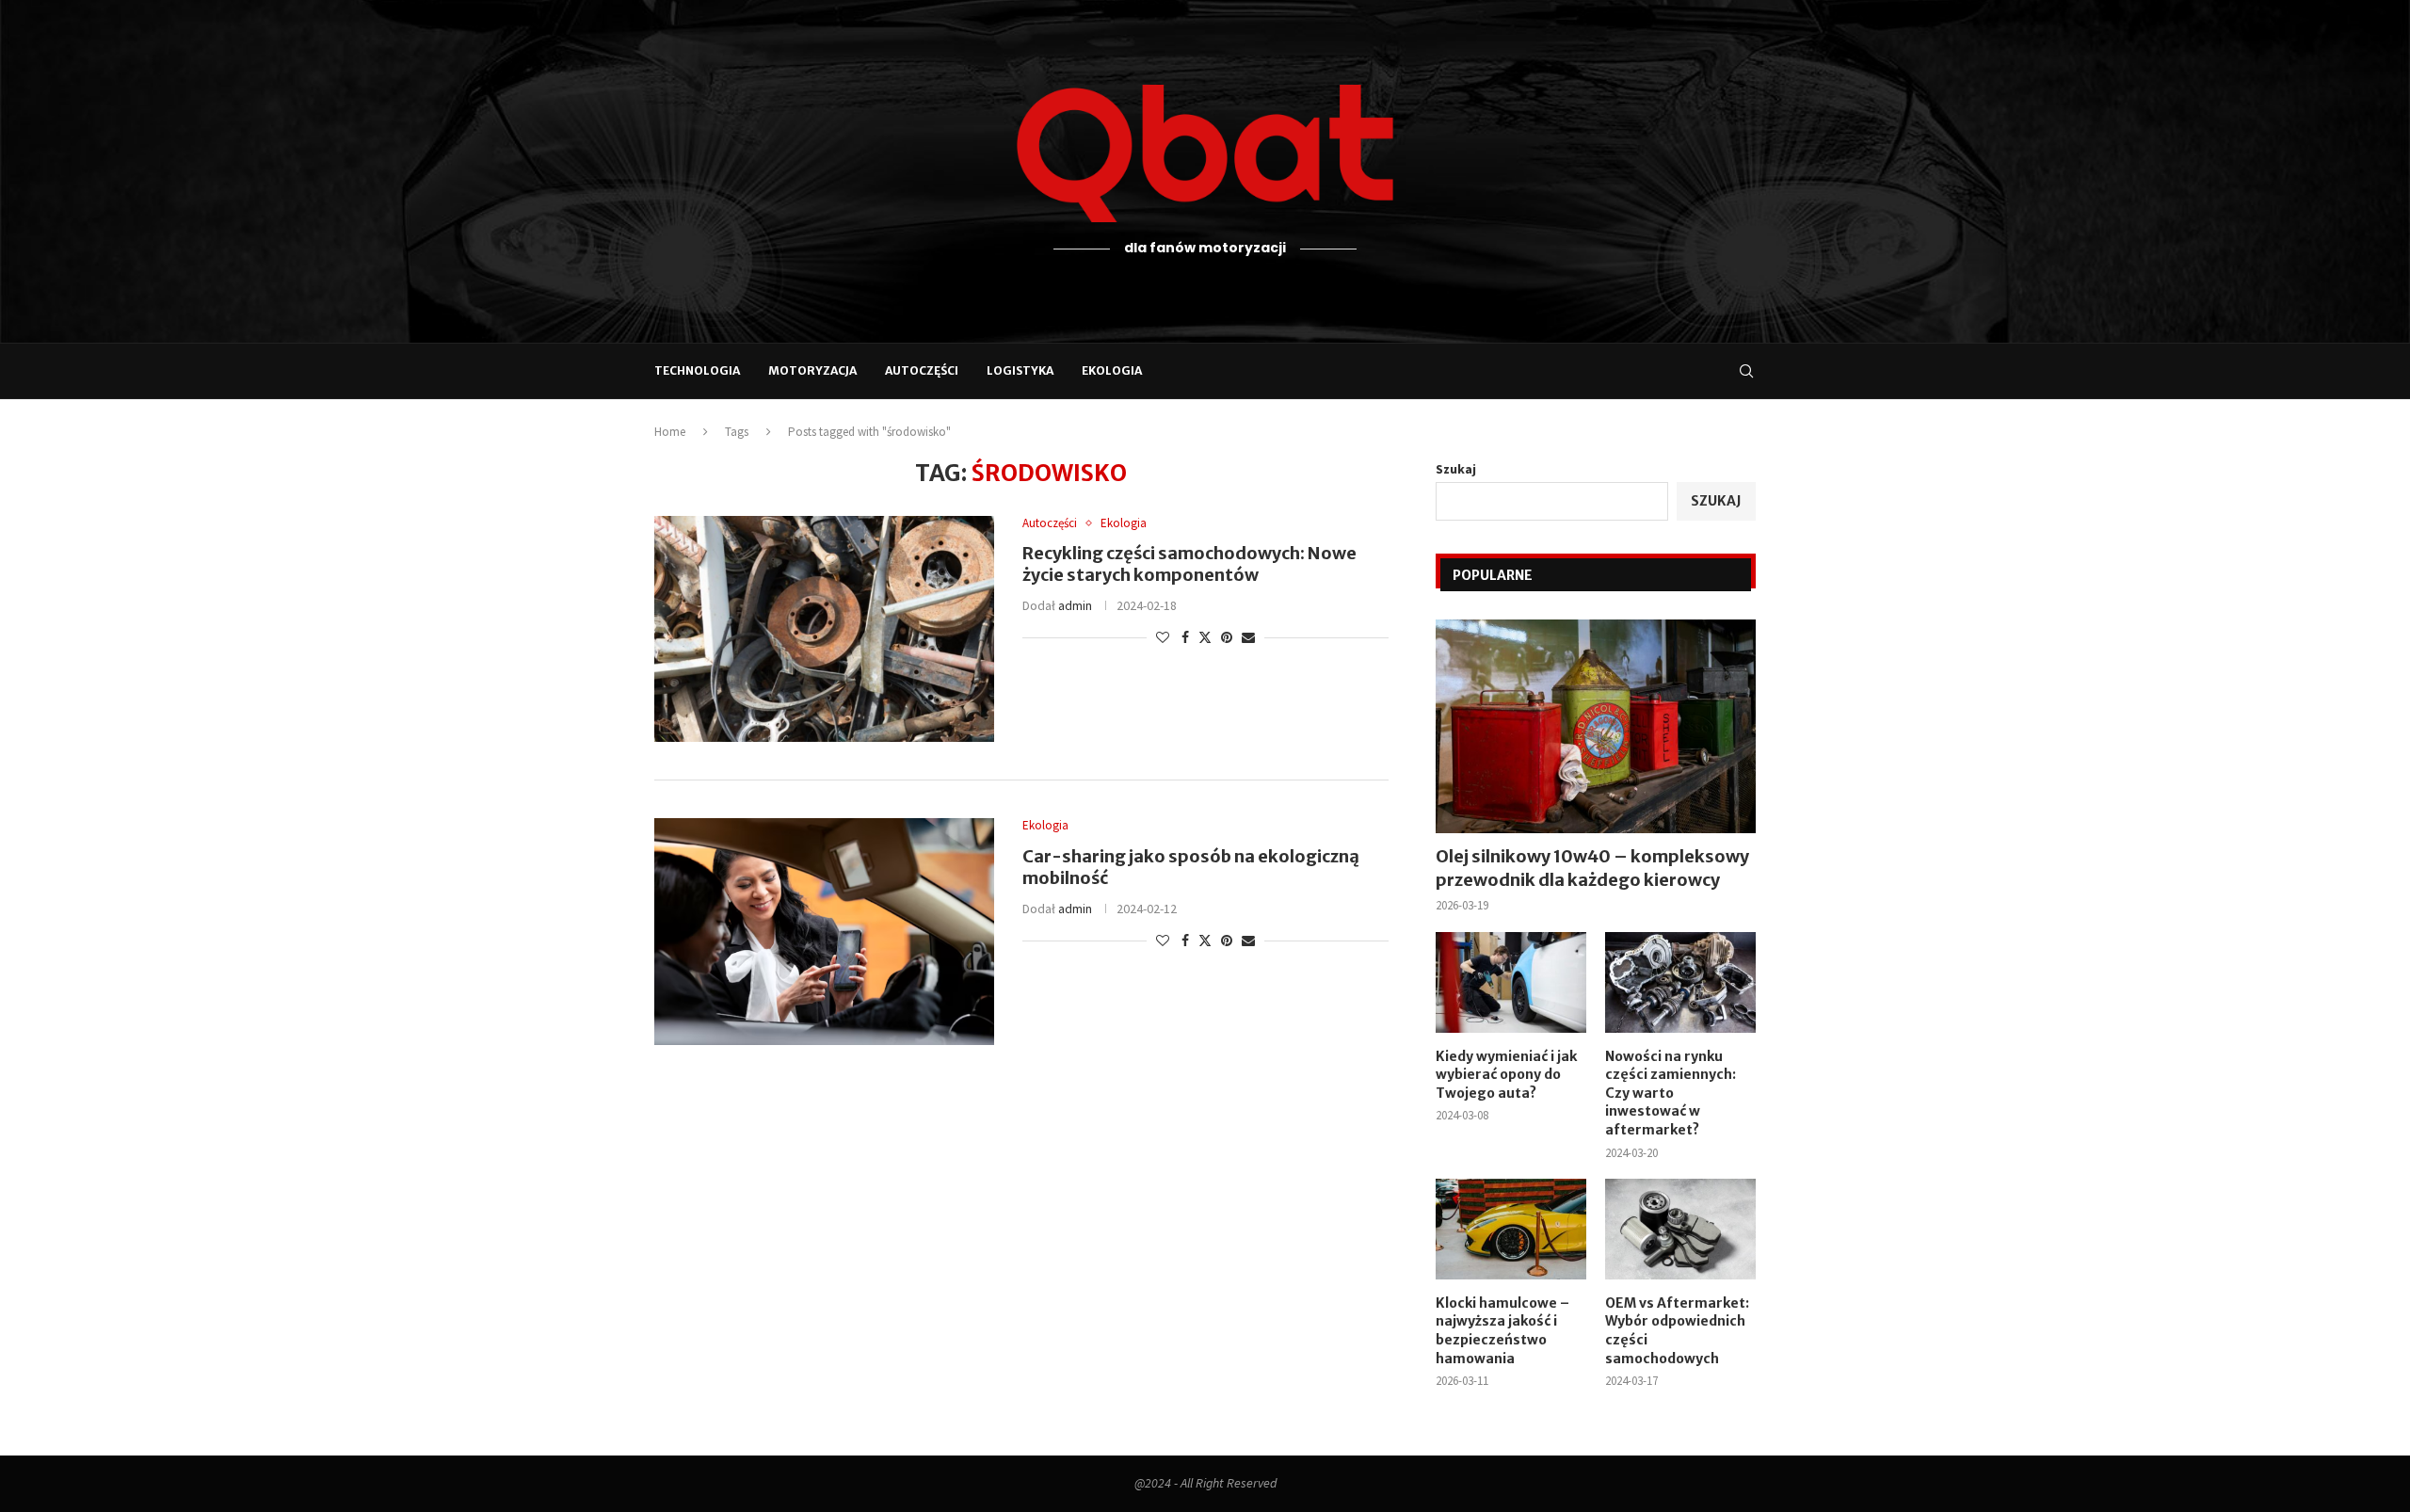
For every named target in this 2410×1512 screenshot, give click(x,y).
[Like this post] (1163, 637)
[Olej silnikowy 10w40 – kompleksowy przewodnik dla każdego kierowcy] (1596, 726)
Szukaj (1456, 469)
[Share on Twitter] (1205, 637)
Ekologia (1112, 370)
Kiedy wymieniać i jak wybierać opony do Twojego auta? (1506, 1075)
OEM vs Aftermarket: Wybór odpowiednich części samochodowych (1677, 1331)
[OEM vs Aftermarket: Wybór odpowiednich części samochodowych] (1680, 1229)
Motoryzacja (812, 370)
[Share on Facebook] (1185, 637)
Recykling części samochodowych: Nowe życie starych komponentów (1189, 564)
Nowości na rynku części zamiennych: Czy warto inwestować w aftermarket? (1671, 1093)
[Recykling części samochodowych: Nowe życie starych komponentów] (824, 629)
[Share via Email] (1248, 637)
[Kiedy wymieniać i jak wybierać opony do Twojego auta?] (1511, 982)
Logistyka (1020, 370)
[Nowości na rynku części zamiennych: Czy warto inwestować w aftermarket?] (1680, 982)
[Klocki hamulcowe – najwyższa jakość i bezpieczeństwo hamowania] (1511, 1229)
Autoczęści (922, 370)
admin (1075, 605)
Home (670, 432)
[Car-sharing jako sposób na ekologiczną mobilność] (824, 931)
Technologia (697, 370)
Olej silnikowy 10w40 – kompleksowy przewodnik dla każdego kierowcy (1592, 868)
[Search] (1746, 371)
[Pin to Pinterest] (1227, 637)
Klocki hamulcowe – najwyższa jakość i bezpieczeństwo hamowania (1502, 1331)
